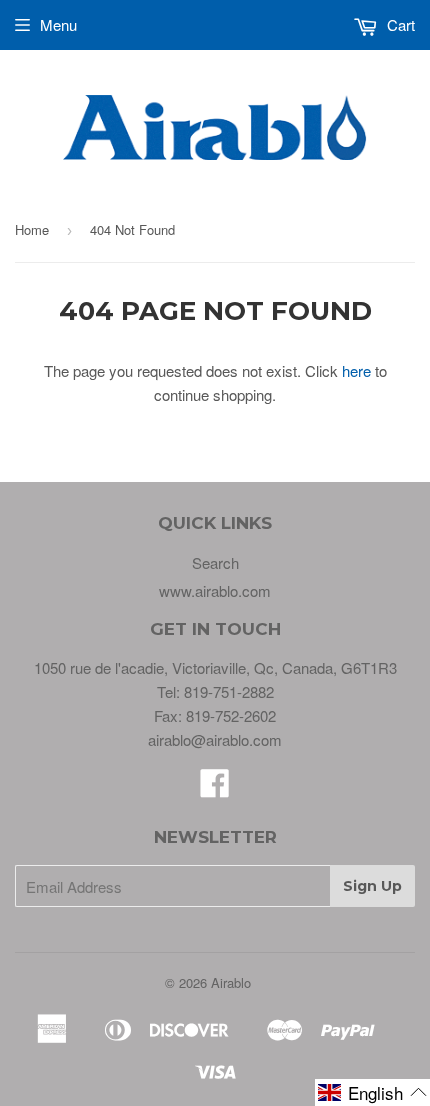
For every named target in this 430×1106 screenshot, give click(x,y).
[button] (372, 1092)
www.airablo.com (215, 590)
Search (215, 562)
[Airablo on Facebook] (215, 788)
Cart (399, 24)
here (356, 370)
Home (32, 229)
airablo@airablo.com (215, 739)
